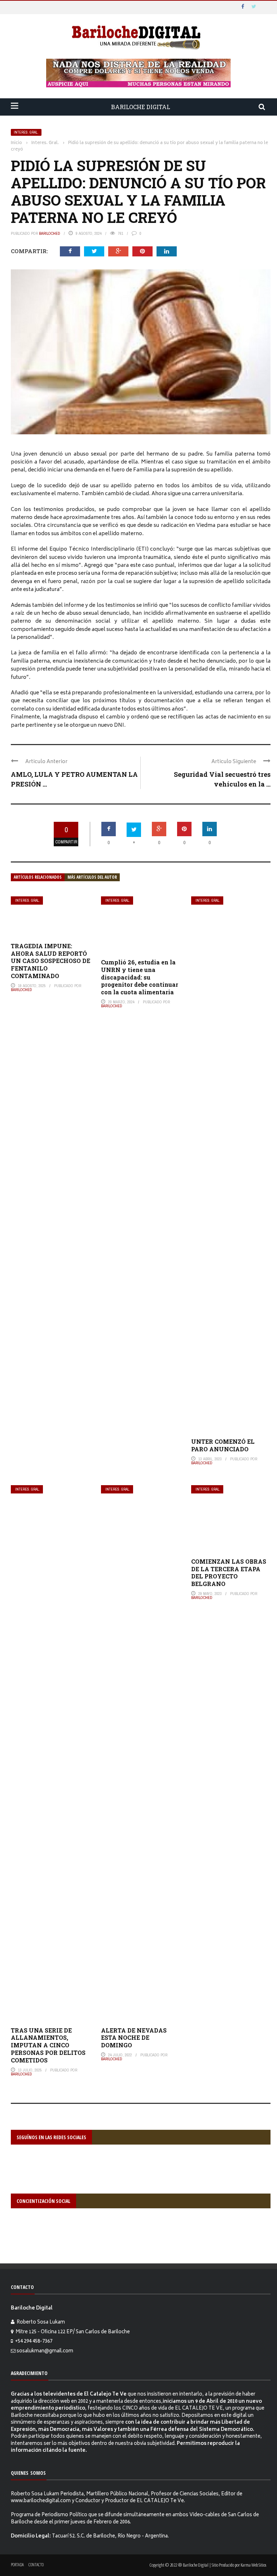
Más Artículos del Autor (92, 877)
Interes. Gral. (26, 132)
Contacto (36, 2565)
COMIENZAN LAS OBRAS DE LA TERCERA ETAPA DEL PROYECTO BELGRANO (229, 1573)
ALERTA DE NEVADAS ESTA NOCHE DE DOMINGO (134, 2038)
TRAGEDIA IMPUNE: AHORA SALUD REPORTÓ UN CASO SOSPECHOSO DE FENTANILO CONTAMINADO (50, 961)
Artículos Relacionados (38, 877)
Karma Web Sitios (253, 2565)
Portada (17, 2565)
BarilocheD (50, 233)
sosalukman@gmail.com (45, 2351)
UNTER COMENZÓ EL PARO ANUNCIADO (223, 1445)
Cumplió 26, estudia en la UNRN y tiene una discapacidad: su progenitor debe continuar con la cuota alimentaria (140, 977)
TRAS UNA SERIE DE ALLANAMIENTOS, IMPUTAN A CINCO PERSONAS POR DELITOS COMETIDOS (48, 2045)
